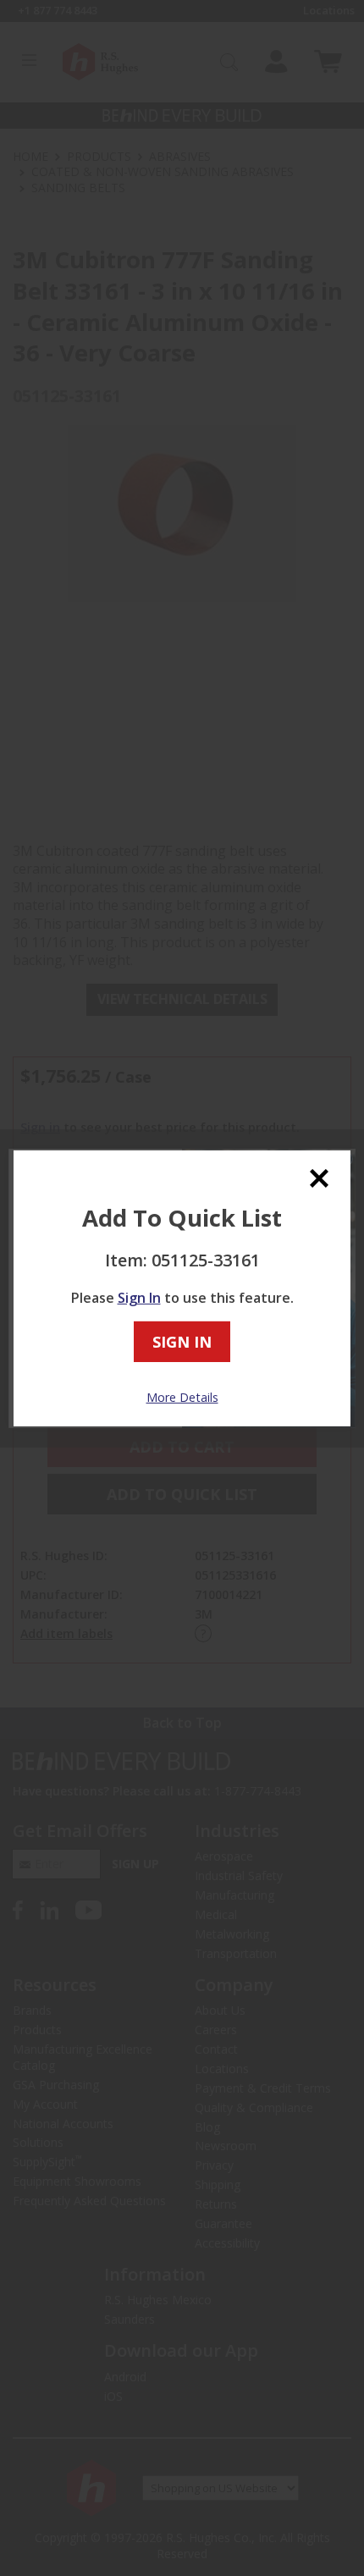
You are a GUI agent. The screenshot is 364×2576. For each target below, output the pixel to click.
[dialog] (182, 1288)
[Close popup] (319, 1178)
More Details (182, 1397)
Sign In (139, 1298)
